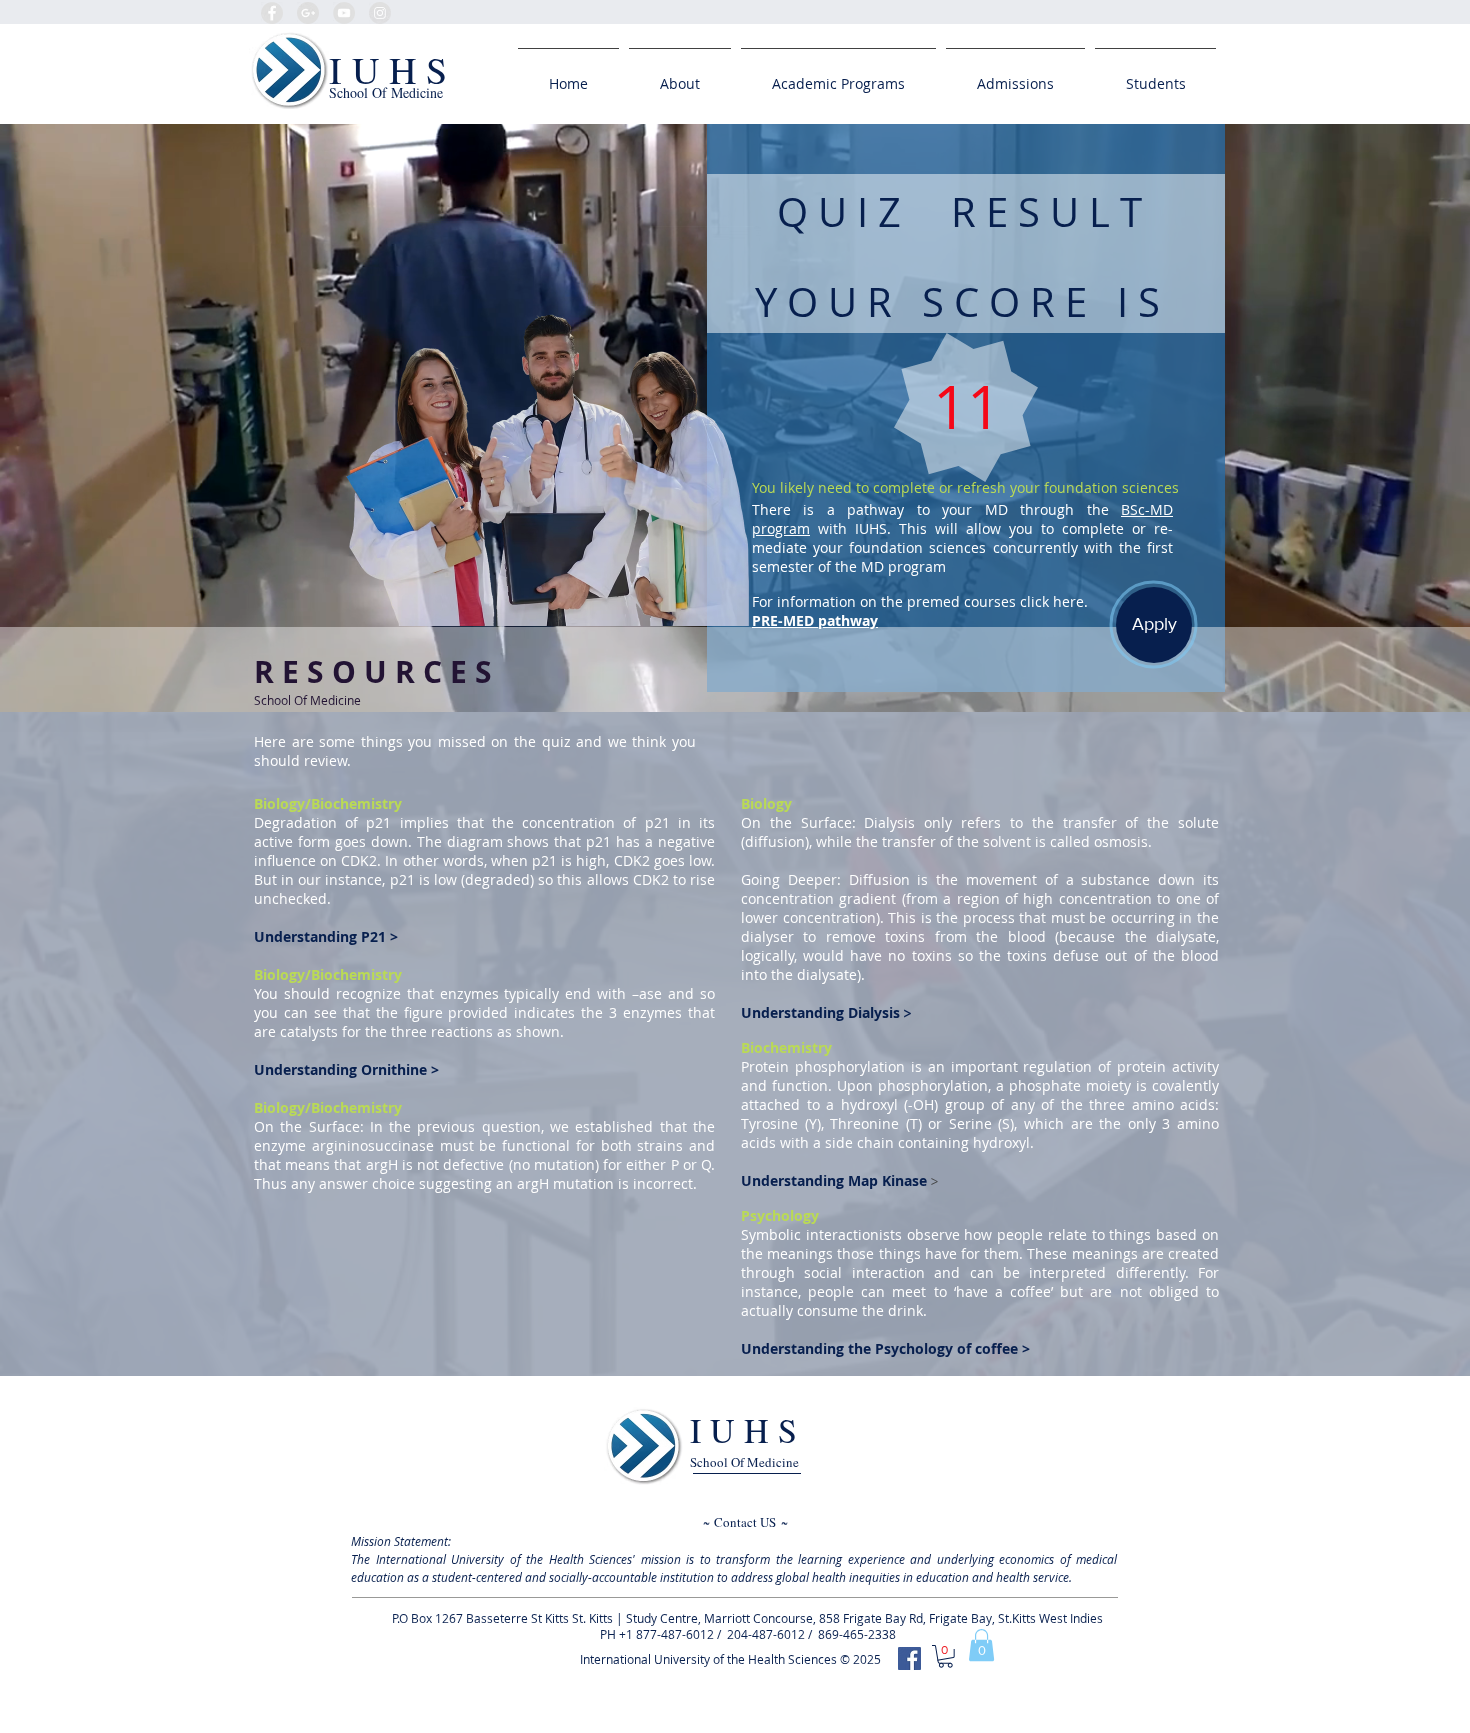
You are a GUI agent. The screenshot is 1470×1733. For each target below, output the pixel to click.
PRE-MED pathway (815, 620)
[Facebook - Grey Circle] (272, 13)
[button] (981, 1645)
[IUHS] (909, 1658)
